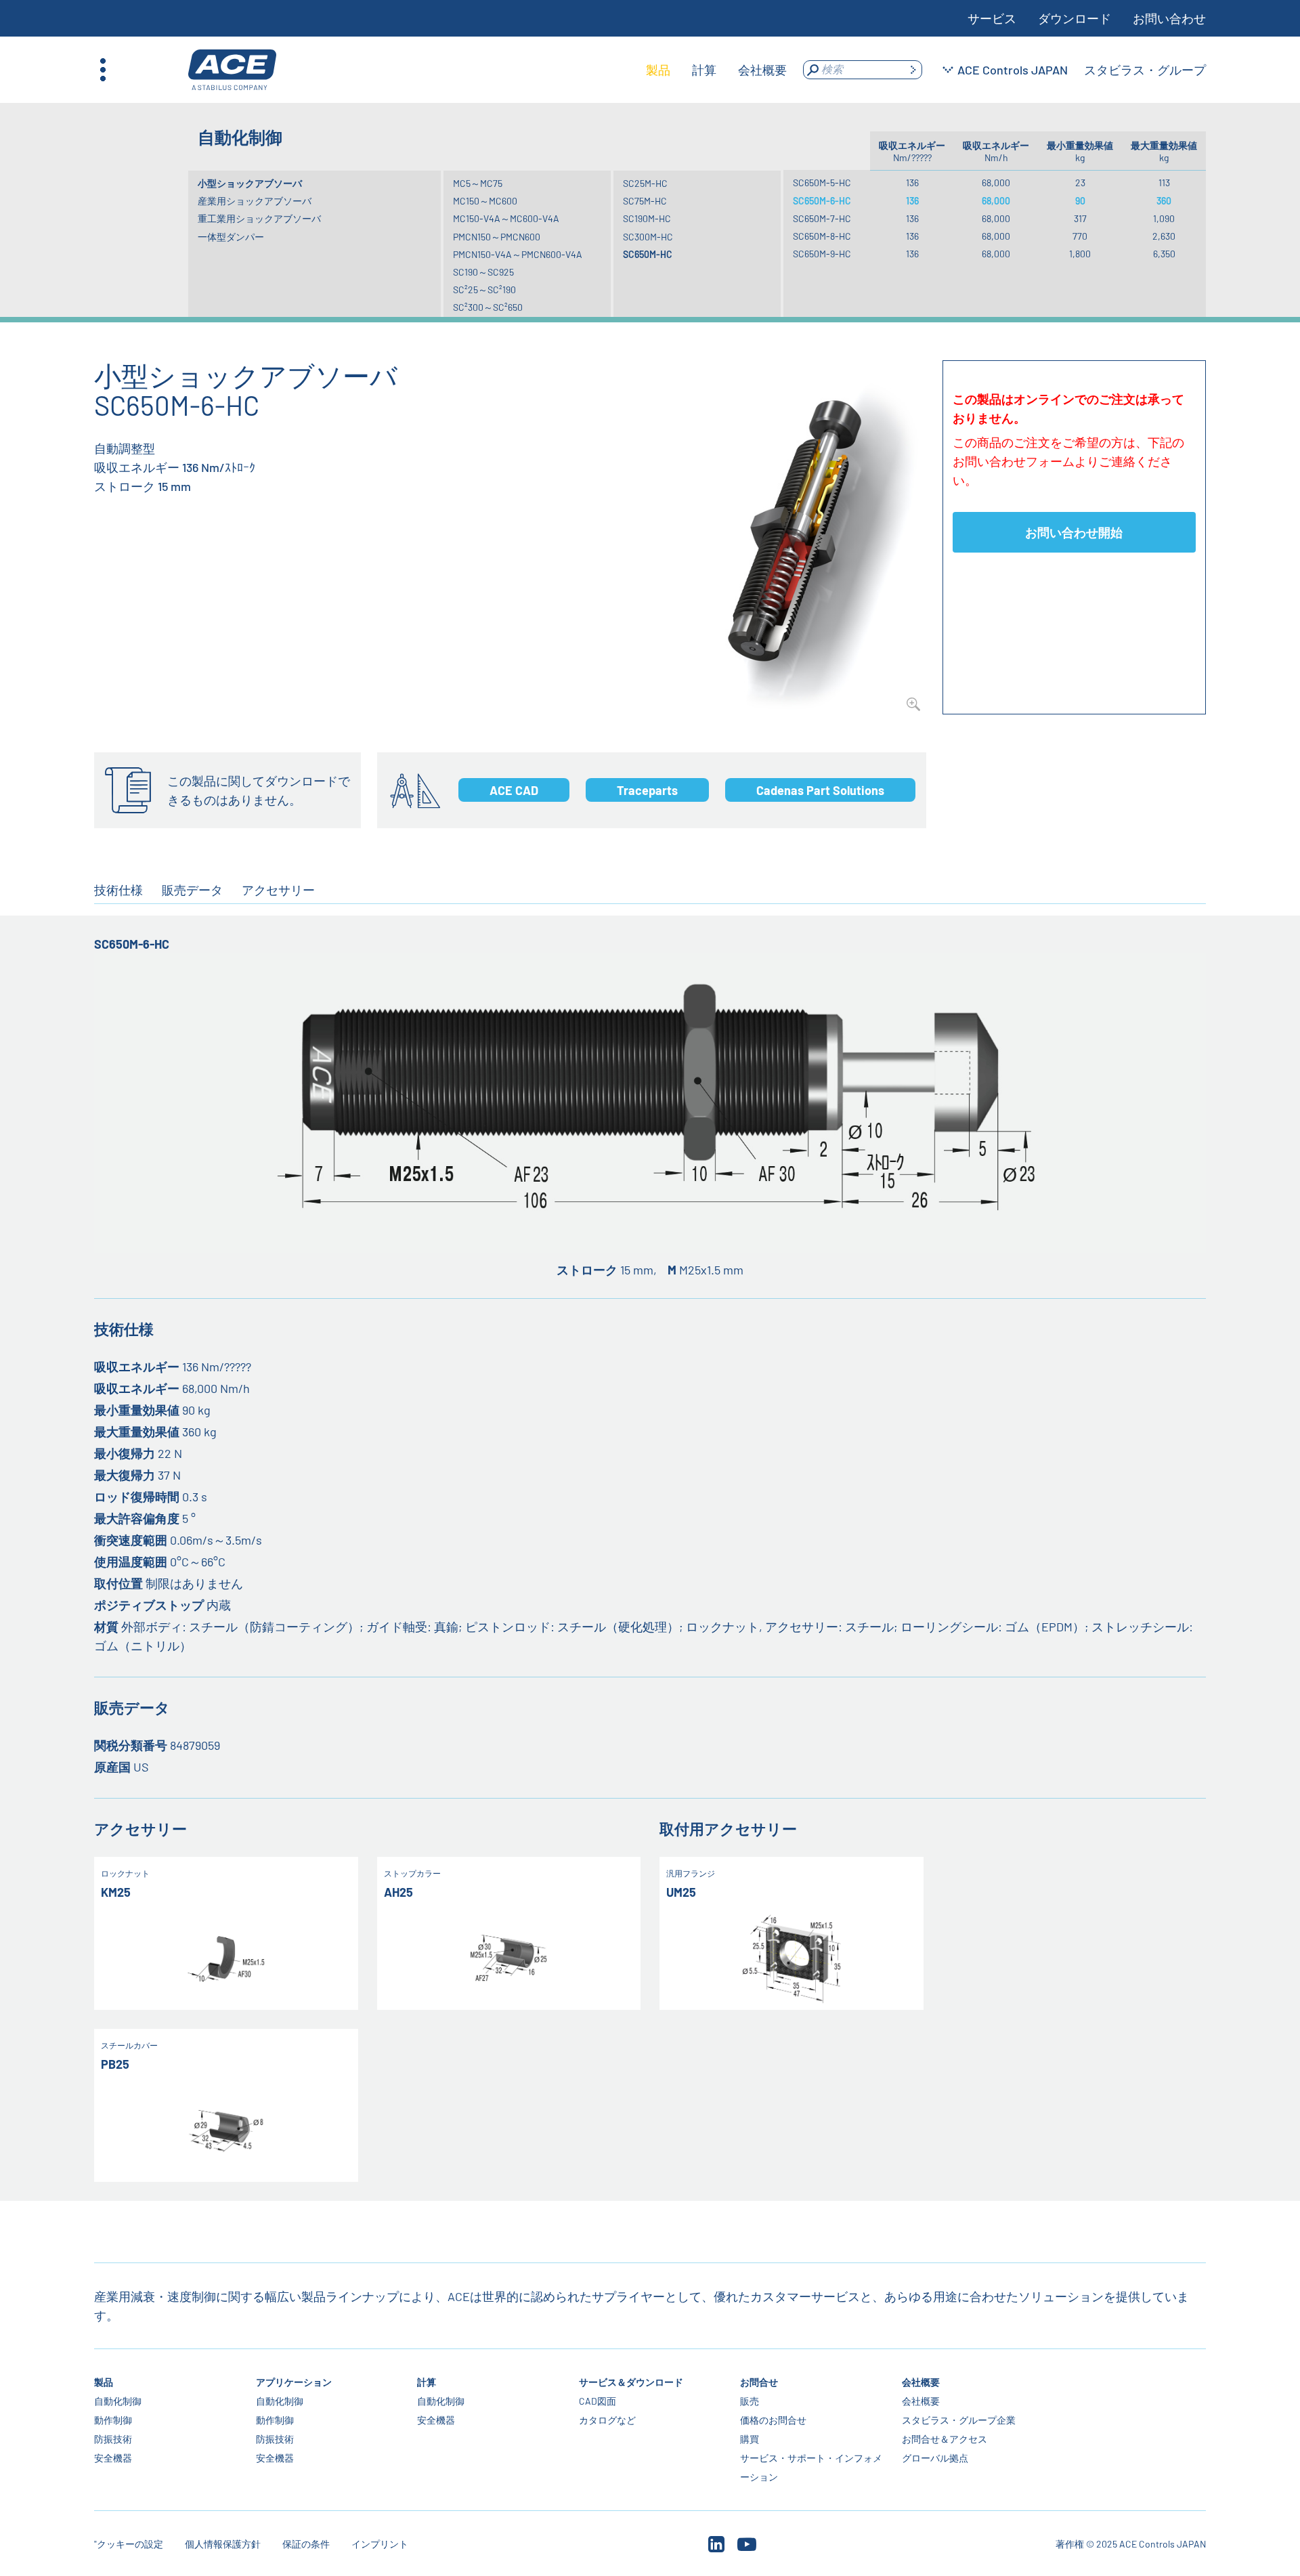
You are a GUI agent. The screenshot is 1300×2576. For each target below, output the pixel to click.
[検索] (913, 70)
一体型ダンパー (231, 237)
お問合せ (759, 2382)
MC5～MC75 (478, 183)
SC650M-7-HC (822, 218)
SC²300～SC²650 (488, 307)
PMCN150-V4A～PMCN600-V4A (518, 254)
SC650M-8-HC (822, 236)
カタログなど (607, 2420)
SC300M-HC (648, 237)
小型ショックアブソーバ (250, 183)
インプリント (380, 2544)
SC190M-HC (647, 218)
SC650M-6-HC (822, 201)
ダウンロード (1075, 18)
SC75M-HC (645, 201)
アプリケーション (294, 2382)
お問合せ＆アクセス (945, 2439)
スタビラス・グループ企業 (959, 2420)
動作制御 (113, 2420)
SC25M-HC (645, 183)
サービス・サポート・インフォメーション (811, 2467)
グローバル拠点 (935, 2458)
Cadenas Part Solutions (820, 790)
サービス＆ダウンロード (631, 2382)
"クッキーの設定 (129, 2544)
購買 (750, 2439)
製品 (104, 2382)
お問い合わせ (1169, 18)
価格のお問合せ (773, 2420)
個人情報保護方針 (223, 2544)
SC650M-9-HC (822, 254)
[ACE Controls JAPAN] (232, 70)
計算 (427, 2382)
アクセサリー (278, 890)
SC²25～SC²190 (484, 289)
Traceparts (647, 790)
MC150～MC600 (485, 201)
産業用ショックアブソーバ (255, 201)
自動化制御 (118, 2401)
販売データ (192, 890)
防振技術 (113, 2439)
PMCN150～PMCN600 (497, 237)
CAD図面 (598, 2401)
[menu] (716, 70)
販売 (750, 2401)
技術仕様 (118, 890)
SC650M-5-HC (822, 183)
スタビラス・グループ (1145, 70)
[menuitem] (658, 70)
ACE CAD (514, 790)
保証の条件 (306, 2544)
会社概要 (921, 2382)
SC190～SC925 (483, 272)
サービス (992, 18)
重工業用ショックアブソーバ (259, 218)
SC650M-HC (648, 254)
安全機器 (113, 2458)
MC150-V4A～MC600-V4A (506, 218)
